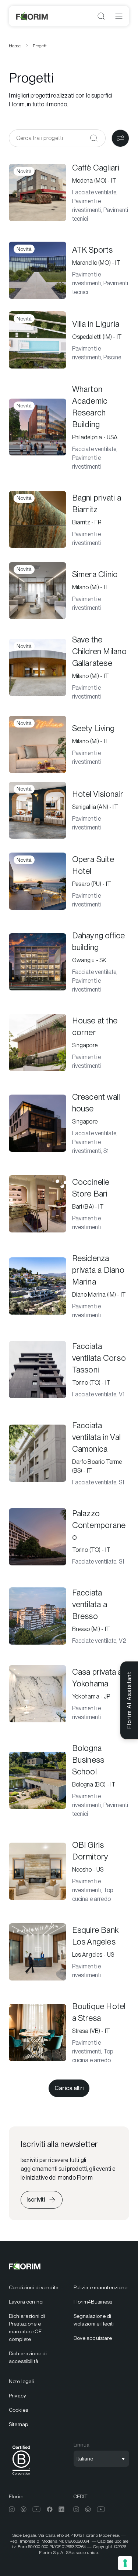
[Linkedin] (61, 2509)
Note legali (22, 2381)
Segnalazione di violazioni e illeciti (94, 2320)
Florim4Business (93, 2302)
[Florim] (32, 16)
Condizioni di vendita (34, 2287)
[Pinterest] (24, 2509)
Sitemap (18, 2424)
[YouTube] (37, 2509)
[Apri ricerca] (101, 16)
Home (15, 46)
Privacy (17, 2396)
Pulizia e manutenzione (101, 2287)
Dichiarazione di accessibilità (28, 2357)
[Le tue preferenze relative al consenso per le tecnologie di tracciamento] (125, 2563)
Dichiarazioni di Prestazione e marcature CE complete (27, 2328)
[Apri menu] (119, 16)
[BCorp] (21, 2476)
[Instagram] (12, 2509)
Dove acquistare (93, 2338)
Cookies (18, 2410)
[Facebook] (50, 2509)
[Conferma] (94, 138)
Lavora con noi (26, 2302)
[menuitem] (37, 2288)
